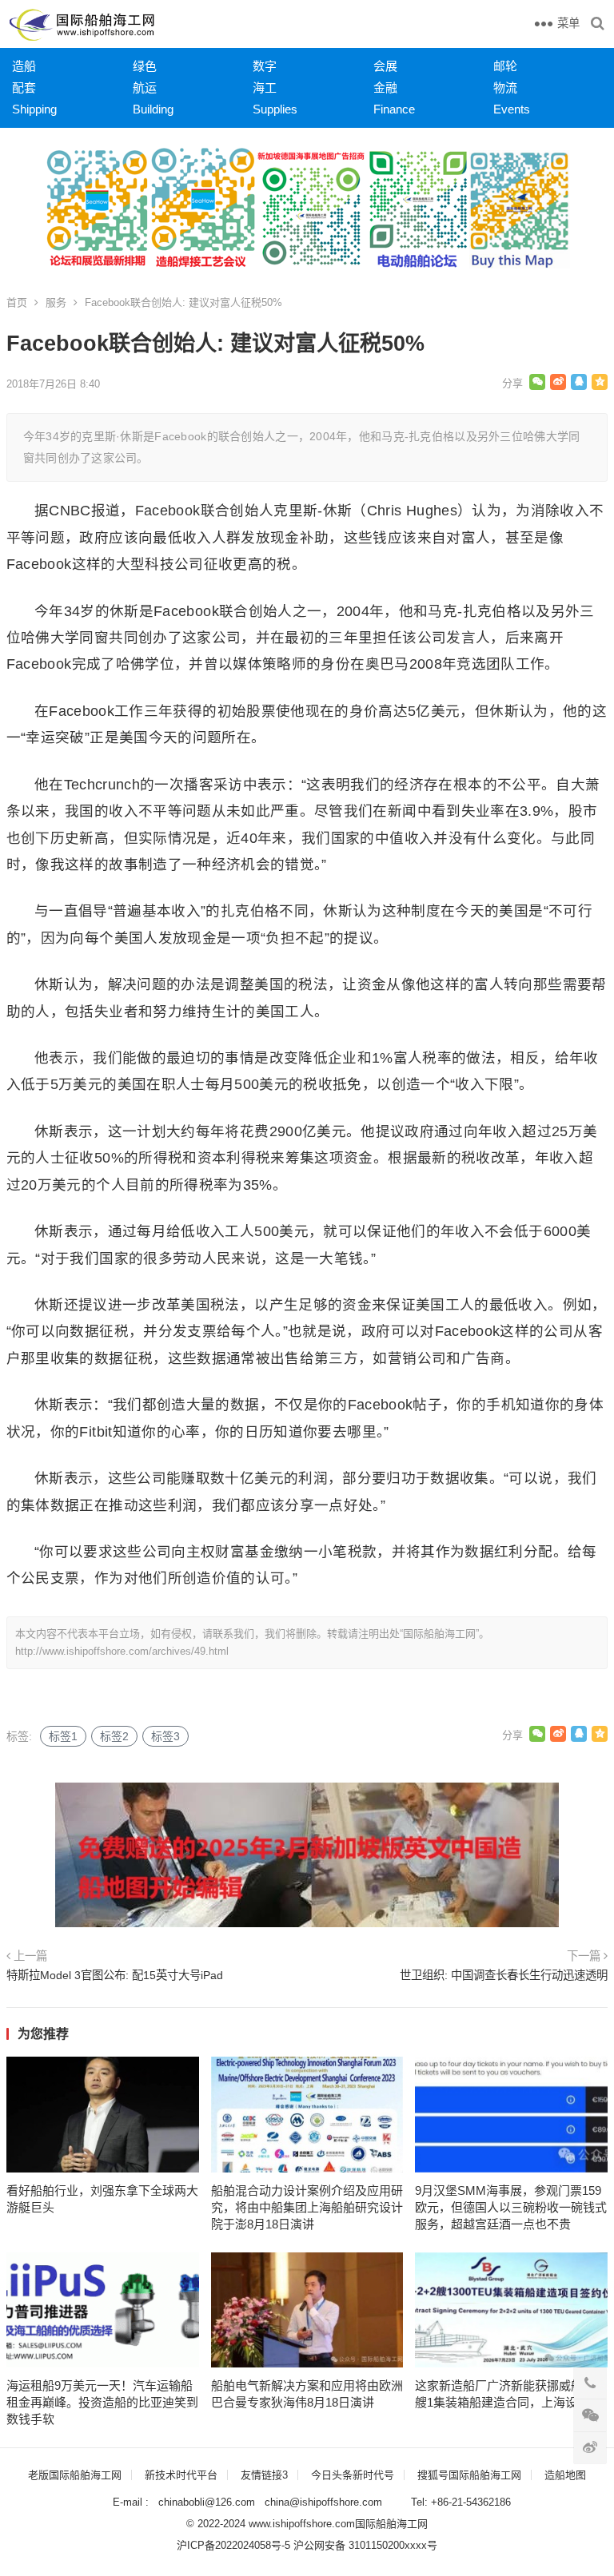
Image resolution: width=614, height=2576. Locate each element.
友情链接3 (264, 2475)
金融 (385, 87)
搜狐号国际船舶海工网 (469, 2475)
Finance (394, 109)
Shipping (34, 109)
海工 (265, 87)
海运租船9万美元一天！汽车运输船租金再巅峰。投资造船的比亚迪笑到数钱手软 (102, 2402)
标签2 (114, 1736)
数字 (265, 66)
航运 (145, 87)
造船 (24, 66)
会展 (385, 66)
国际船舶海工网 (391, 2524)
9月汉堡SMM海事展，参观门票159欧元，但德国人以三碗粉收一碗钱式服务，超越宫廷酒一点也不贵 (511, 2207)
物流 (505, 87)
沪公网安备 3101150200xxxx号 (365, 2545)
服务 (56, 302)
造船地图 (565, 2475)
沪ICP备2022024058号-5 (233, 2545)
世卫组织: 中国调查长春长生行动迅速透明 (504, 1975)
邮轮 (505, 66)
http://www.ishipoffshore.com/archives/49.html (122, 1651)
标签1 (63, 1736)
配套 (24, 87)
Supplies (275, 109)
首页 (17, 302)
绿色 (145, 66)
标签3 (165, 1736)
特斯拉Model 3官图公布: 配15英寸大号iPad (115, 1975)
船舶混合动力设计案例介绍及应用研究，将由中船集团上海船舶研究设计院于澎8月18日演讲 (307, 2207)
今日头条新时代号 (353, 2475)
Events (512, 109)
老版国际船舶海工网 (75, 2475)
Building (153, 109)
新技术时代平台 (181, 2475)
